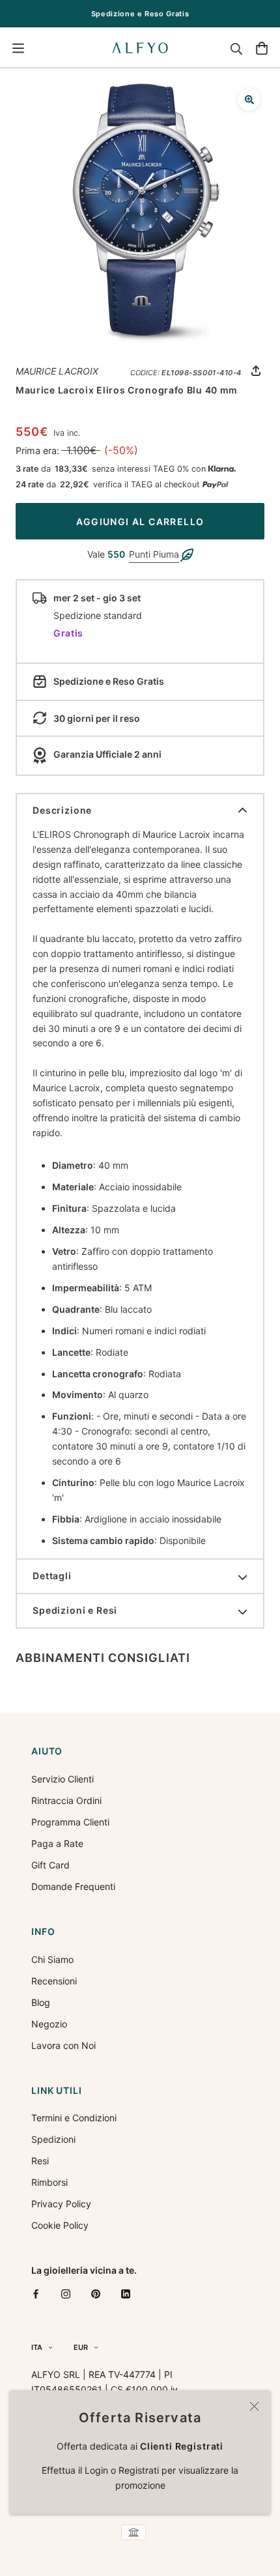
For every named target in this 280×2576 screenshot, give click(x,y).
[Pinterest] (96, 2293)
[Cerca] (236, 48)
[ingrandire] (249, 99)
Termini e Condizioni (74, 2118)
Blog (41, 2002)
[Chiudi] (254, 2406)
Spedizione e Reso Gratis (140, 14)
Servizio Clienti (63, 1779)
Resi (40, 2161)
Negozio (49, 2024)
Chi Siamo (52, 1959)
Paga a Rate (57, 1843)
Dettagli (52, 1576)
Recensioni (54, 1981)
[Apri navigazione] (18, 48)
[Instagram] (66, 2293)
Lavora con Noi (63, 2045)
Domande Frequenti (73, 1886)
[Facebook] (36, 2293)
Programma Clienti (70, 1822)
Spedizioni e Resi (75, 1610)
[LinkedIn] (126, 2293)
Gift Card (50, 1865)
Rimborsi (49, 2182)
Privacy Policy (61, 2204)
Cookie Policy (60, 2225)
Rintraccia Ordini (66, 1800)
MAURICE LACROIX (57, 371)
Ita (37, 2347)
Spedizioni (53, 2139)
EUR (81, 2347)
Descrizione (62, 810)
